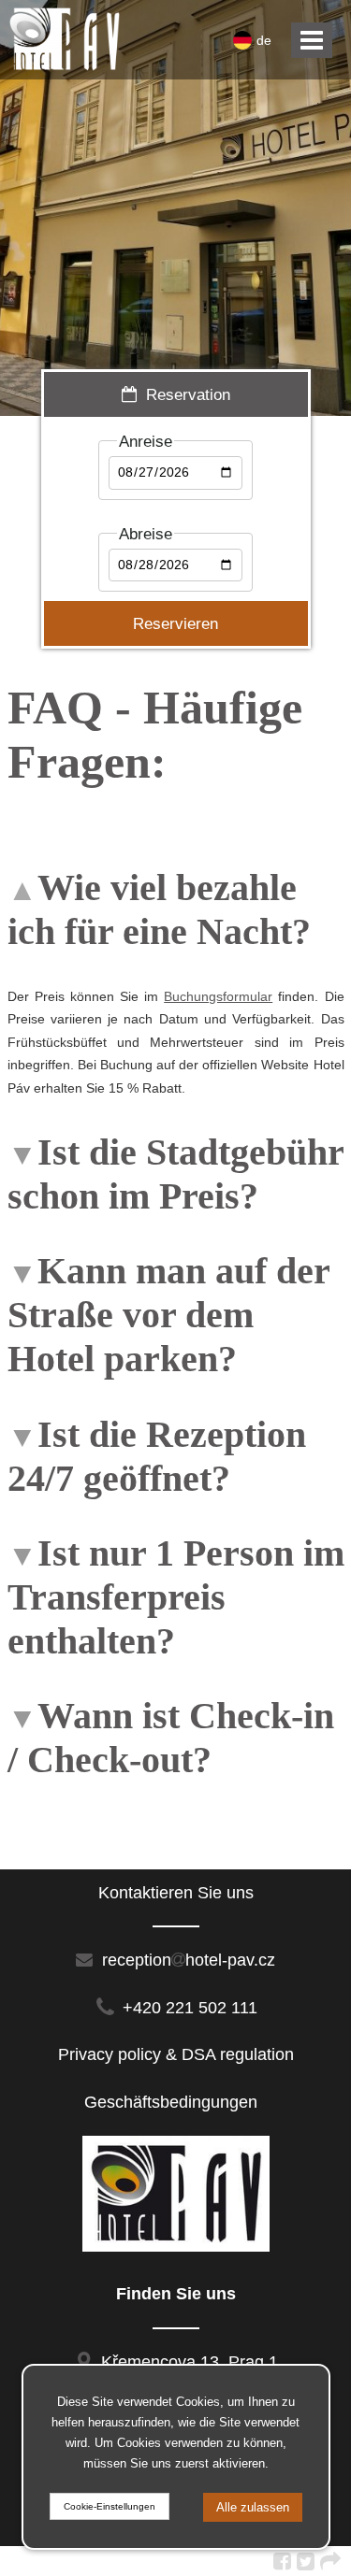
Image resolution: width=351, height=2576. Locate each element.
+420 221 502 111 (190, 2008)
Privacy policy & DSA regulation (176, 2054)
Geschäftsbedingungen (175, 2102)
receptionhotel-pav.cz (186, 1960)
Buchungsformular (218, 996)
